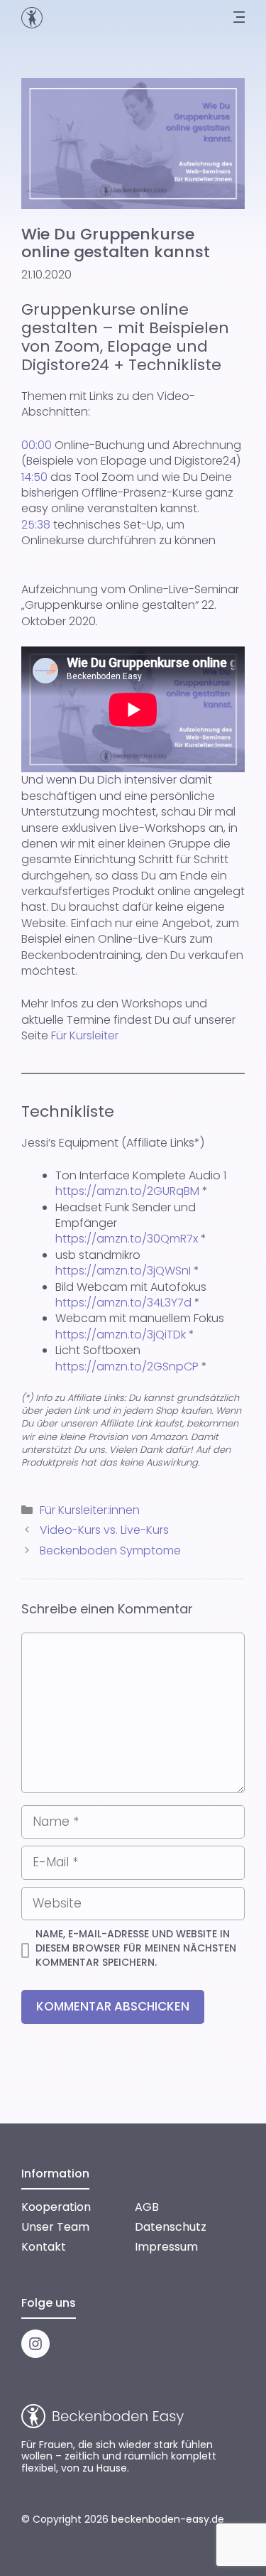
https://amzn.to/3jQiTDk (121, 1335)
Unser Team (55, 2227)
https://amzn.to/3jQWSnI (123, 1271)
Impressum (166, 2247)
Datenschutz (171, 2227)
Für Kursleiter (85, 1035)
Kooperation (56, 2207)
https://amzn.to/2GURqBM (127, 1191)
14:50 (34, 477)
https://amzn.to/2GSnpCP (127, 1367)
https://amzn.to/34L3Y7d (123, 1303)
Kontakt (44, 2247)
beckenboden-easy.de (168, 2519)
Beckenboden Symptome (110, 1551)
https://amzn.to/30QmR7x (127, 1239)
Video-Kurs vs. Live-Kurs (104, 1530)
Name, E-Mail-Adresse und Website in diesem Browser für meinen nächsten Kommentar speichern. (136, 1948)
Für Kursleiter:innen (90, 1510)
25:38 (36, 525)
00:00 (37, 445)
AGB (147, 2207)
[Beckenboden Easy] (32, 18)
